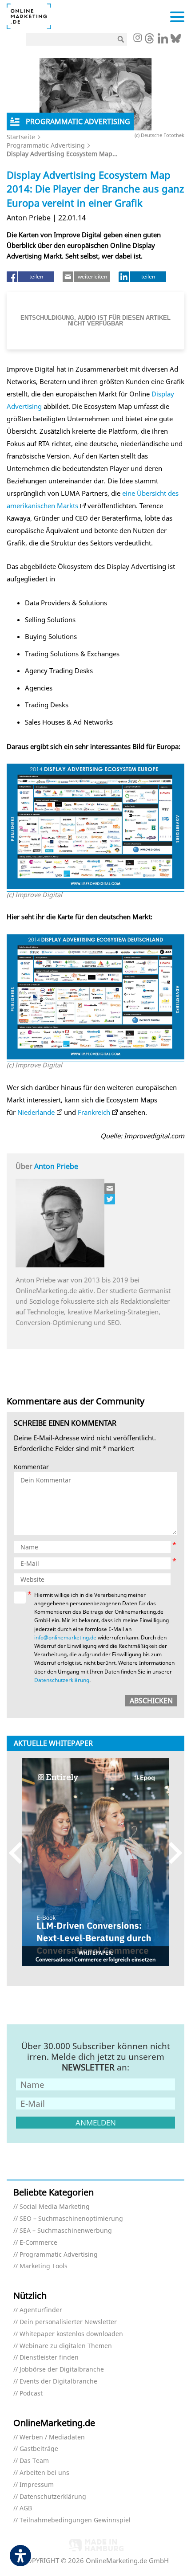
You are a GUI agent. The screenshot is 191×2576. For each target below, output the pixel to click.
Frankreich (94, 1112)
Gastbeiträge (39, 2449)
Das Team (34, 2461)
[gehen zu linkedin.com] (163, 41)
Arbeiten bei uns (44, 2473)
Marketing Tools (44, 2266)
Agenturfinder (41, 2310)
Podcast (31, 2394)
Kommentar (31, 1467)
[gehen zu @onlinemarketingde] (149, 41)
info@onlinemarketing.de (65, 1637)
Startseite (21, 137)
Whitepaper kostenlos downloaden (71, 2334)
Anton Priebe (56, 1166)
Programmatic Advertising (46, 145)
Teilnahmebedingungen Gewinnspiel (75, 2520)
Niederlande (36, 1112)
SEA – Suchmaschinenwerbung (66, 2231)
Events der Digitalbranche (58, 2382)
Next (171, 1853)
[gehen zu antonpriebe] (110, 1199)
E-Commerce (38, 2243)
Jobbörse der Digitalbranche (62, 2370)
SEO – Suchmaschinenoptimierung (71, 2219)
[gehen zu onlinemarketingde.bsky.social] (176, 41)
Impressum (37, 2485)
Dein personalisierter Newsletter (68, 2322)
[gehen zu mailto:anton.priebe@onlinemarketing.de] (110, 1188)
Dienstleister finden (49, 2358)
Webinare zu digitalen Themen (66, 2346)
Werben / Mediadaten (52, 2437)
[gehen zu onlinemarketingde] (137, 39)
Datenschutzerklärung (62, 1680)
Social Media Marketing (55, 2207)
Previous (20, 1853)
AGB (26, 2508)
